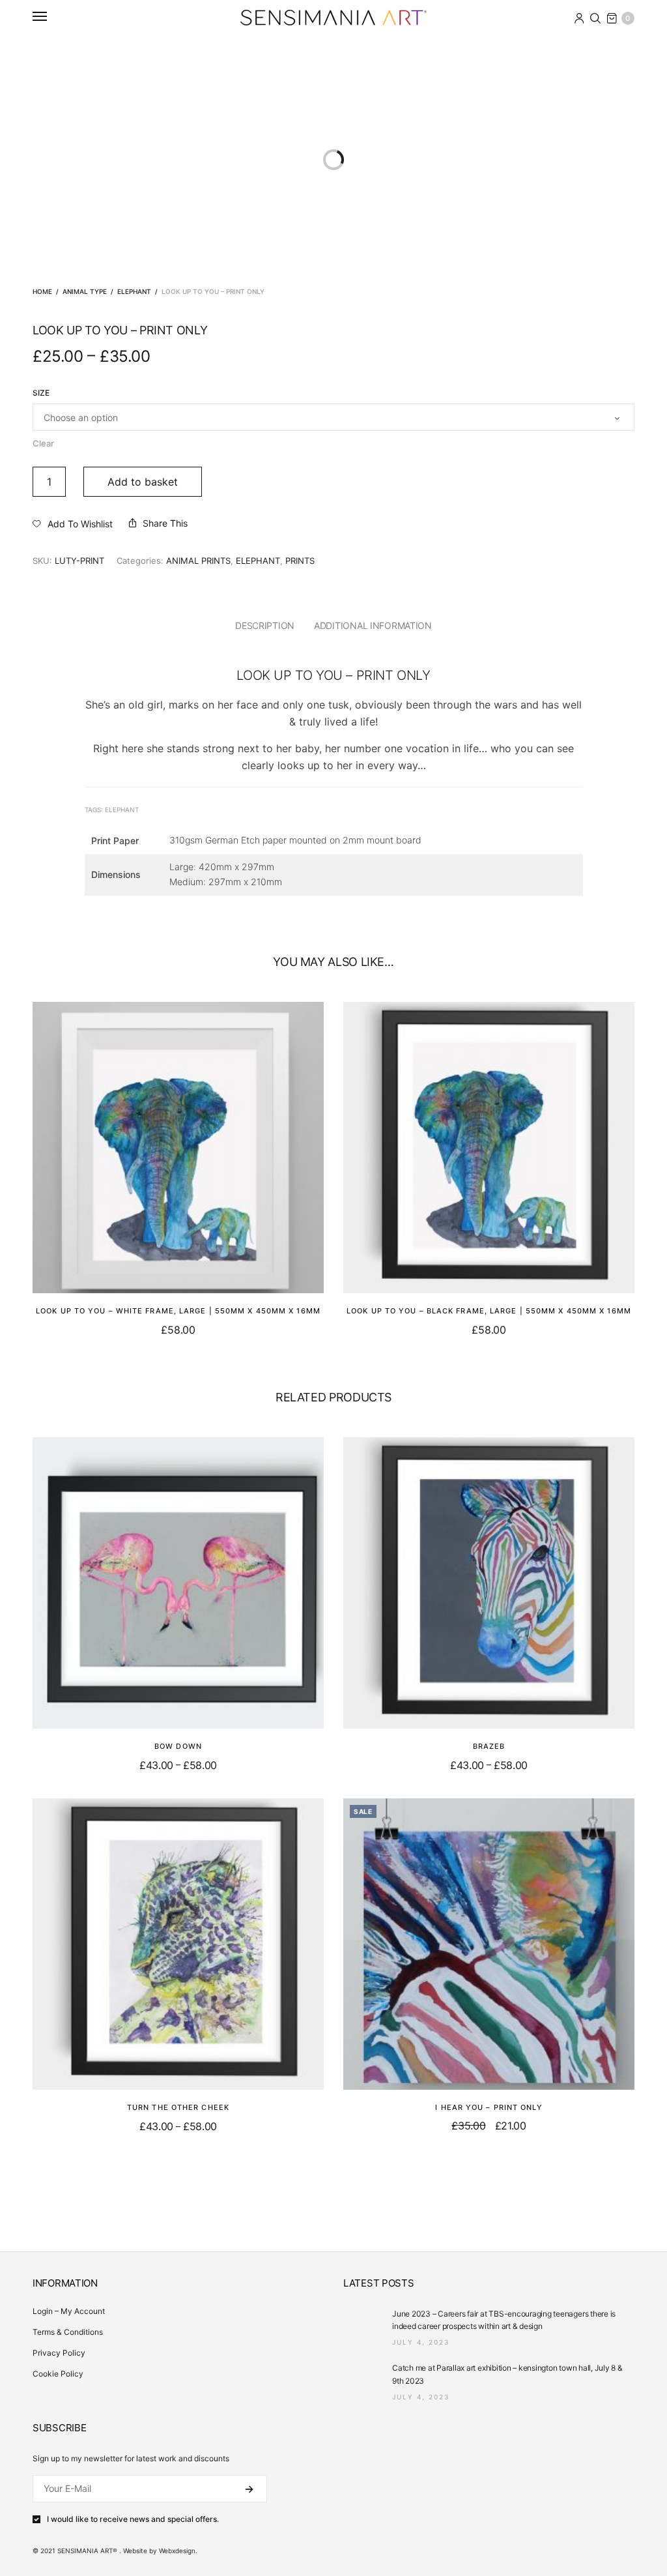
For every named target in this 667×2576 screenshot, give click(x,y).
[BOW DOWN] (178, 1583)
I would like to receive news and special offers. (133, 2519)
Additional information (373, 625)
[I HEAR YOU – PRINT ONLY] (489, 1944)
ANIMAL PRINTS (198, 561)
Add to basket (143, 482)
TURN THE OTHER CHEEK (178, 2107)
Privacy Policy (59, 2353)
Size (41, 393)
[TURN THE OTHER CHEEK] (178, 1944)
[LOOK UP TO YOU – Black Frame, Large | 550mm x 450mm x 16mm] (489, 1148)
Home (42, 291)
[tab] (265, 626)
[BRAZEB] (489, 1583)
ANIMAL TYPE (85, 291)
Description (265, 625)
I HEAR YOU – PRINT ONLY (489, 2107)
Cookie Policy (58, 2374)
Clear (43, 443)
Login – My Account (69, 2311)
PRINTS (300, 561)
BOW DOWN (178, 1746)
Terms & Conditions (68, 2332)
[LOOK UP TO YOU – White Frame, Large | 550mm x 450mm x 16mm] (178, 1148)
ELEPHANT (134, 291)
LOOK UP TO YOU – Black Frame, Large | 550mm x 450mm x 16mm (489, 1311)
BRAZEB (489, 1746)
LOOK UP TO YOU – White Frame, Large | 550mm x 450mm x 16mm (178, 1311)
